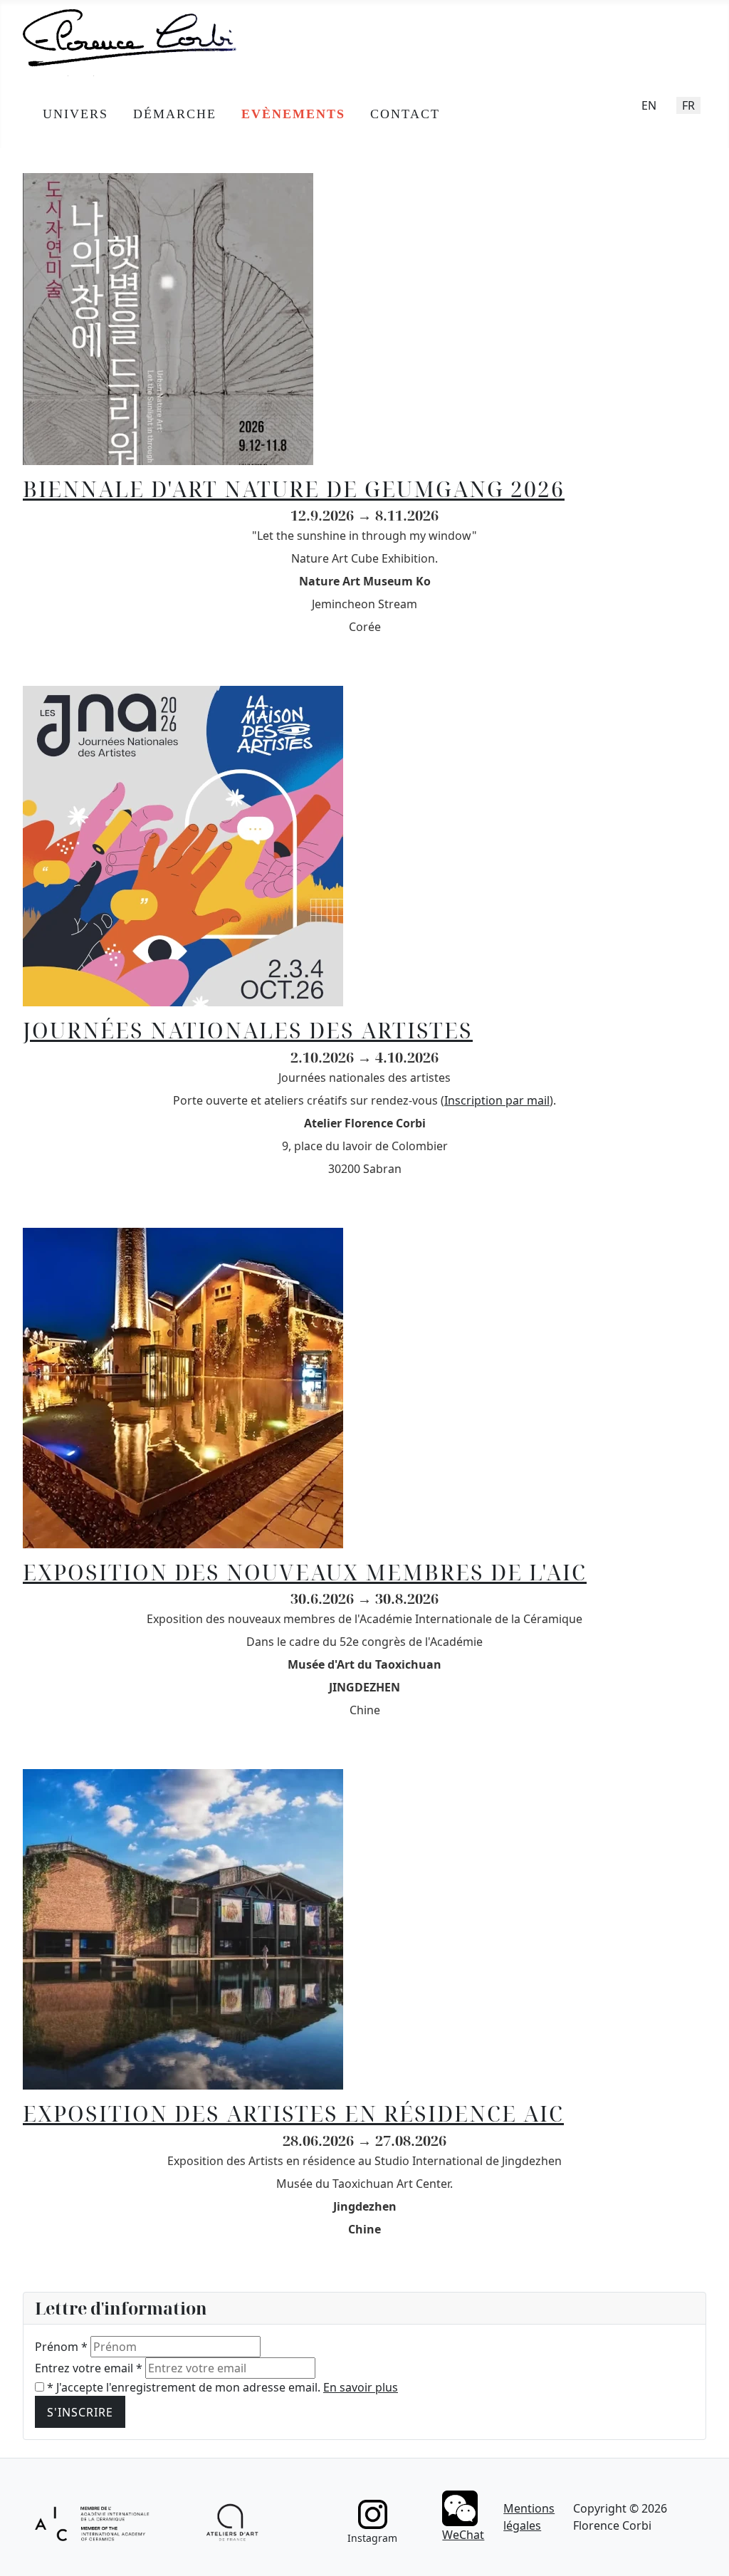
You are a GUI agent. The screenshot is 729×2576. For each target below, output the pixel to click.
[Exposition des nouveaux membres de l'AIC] (183, 1387)
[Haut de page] (704, 2550)
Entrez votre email (89, 2368)
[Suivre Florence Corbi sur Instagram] (372, 2514)
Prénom (61, 2347)
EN (649, 105)
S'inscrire (80, 2412)
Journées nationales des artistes (248, 1030)
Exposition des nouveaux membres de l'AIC (305, 1572)
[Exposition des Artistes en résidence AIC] (183, 1929)
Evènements (293, 114)
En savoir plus (361, 2387)
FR (688, 105)
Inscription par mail (497, 1100)
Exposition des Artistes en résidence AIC (293, 2113)
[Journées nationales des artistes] (183, 845)
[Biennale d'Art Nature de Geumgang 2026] (168, 318)
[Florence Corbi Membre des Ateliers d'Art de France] (232, 2523)
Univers (75, 114)
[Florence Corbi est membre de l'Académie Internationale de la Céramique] (93, 2522)
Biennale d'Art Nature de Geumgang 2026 (294, 489)
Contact (405, 114)
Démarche (175, 114)
